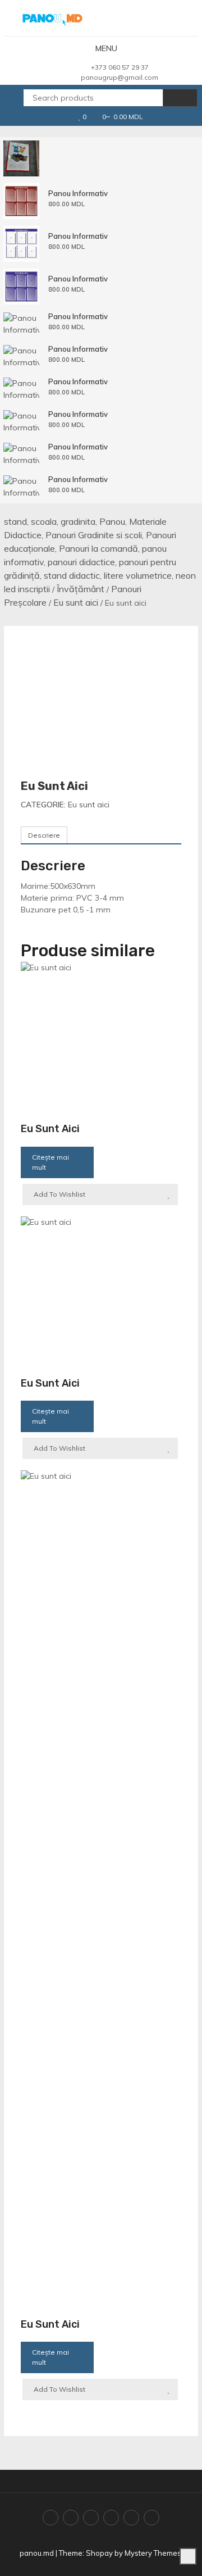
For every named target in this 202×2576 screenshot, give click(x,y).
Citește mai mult (50, 1162)
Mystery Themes (153, 2553)
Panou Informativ (78, 193)
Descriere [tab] (44, 835)
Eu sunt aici (76, 602)
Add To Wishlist (59, 1194)
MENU (106, 48)
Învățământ (81, 589)
